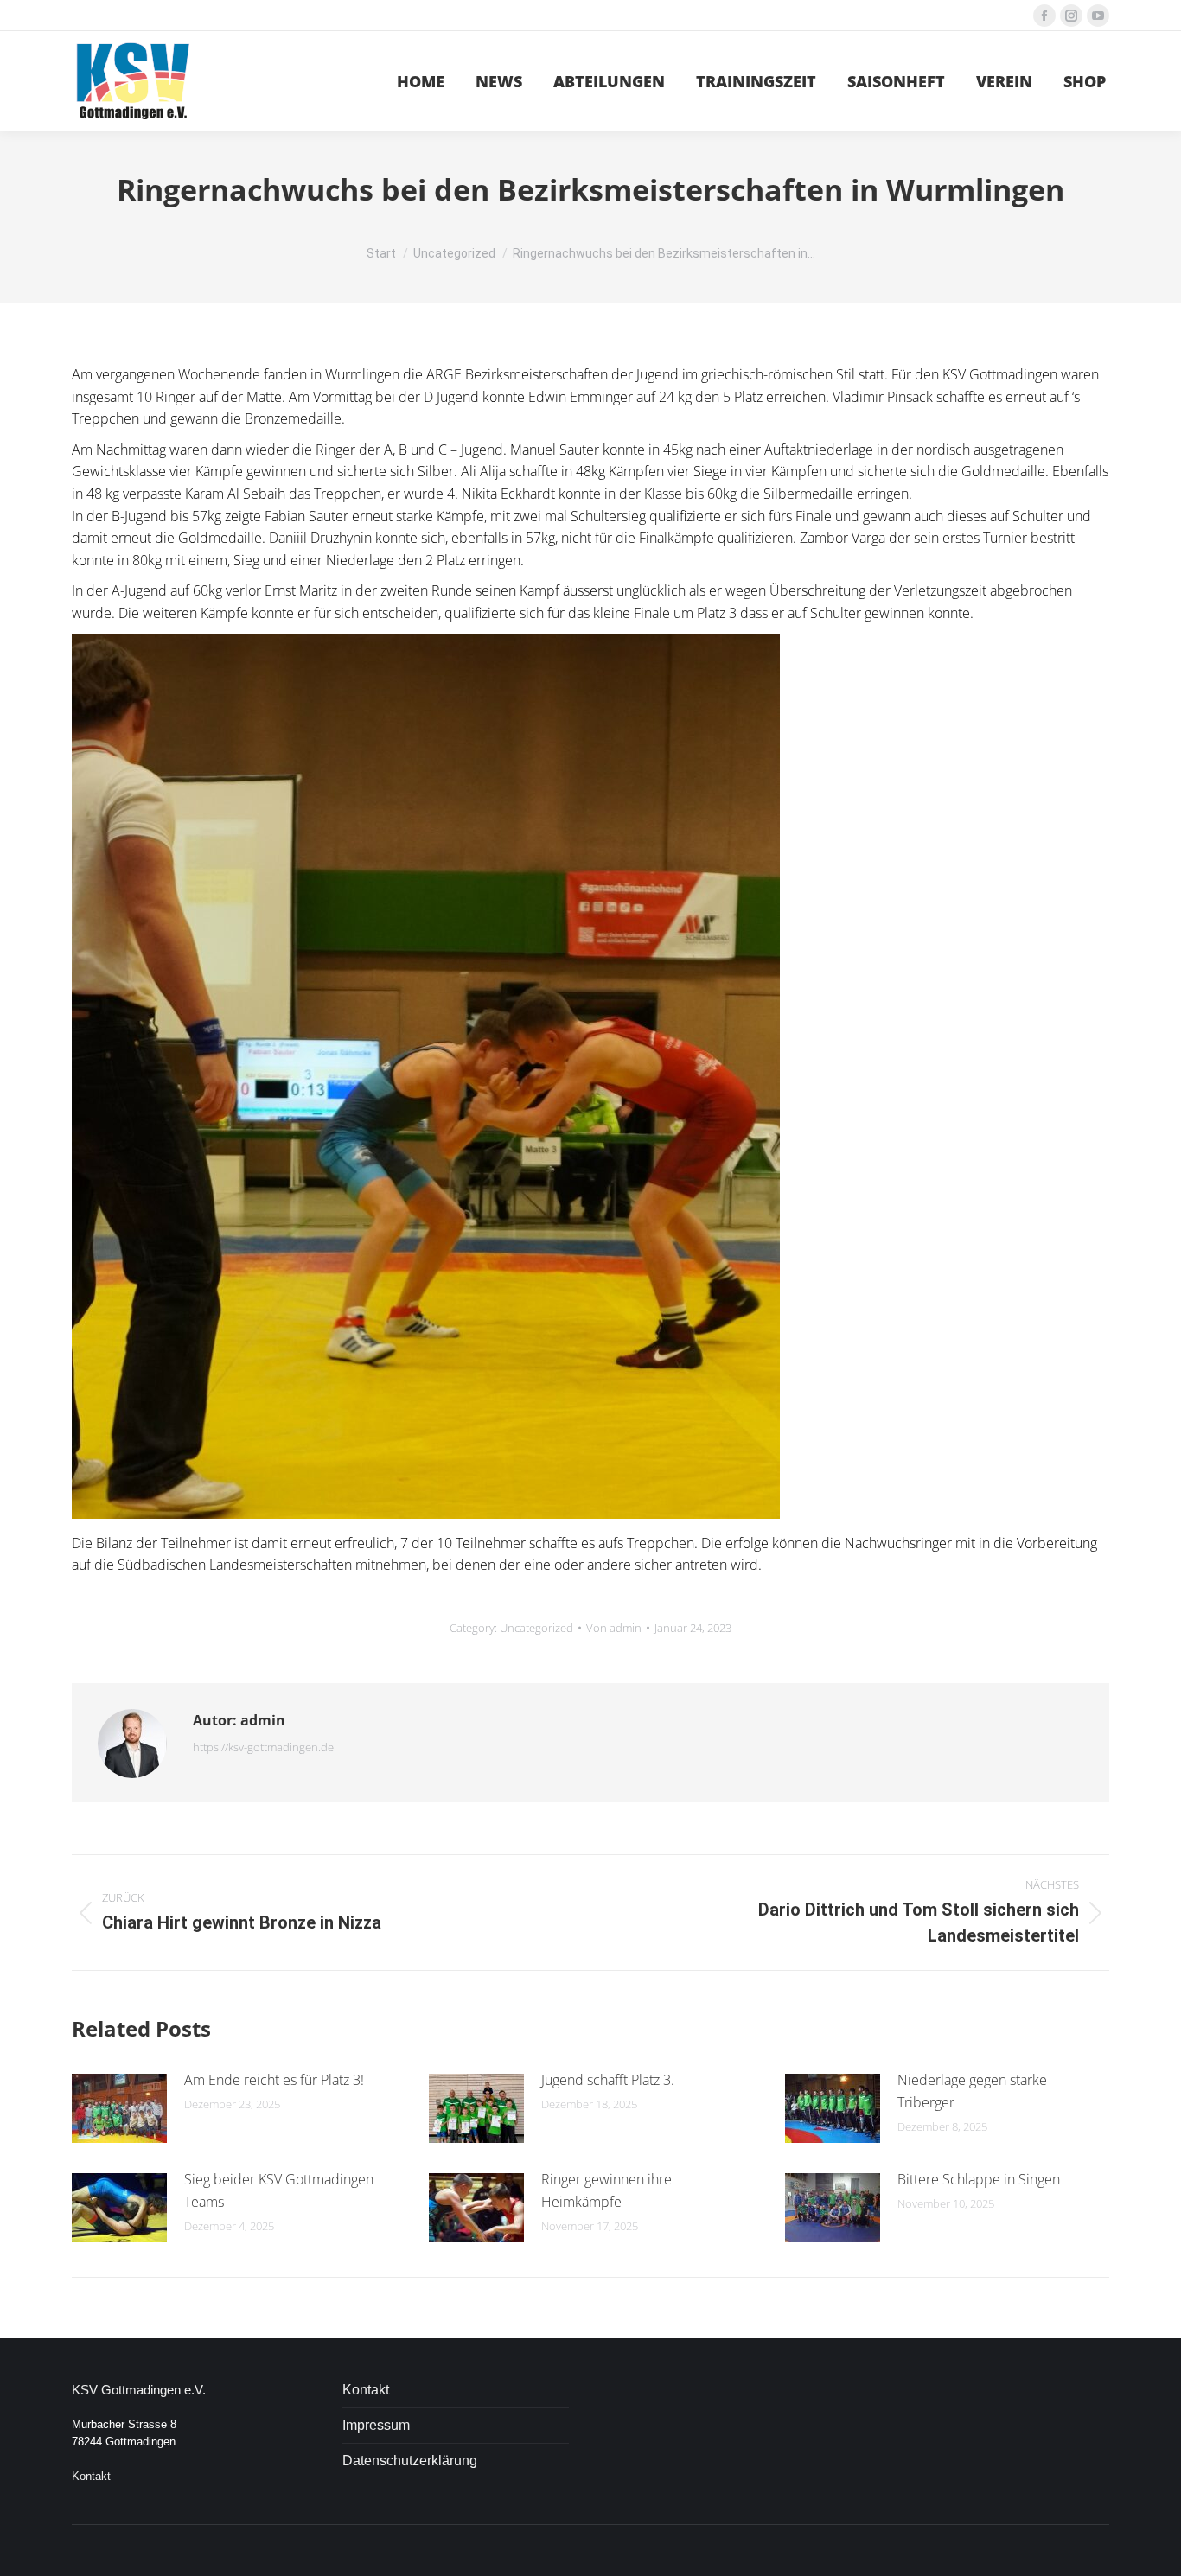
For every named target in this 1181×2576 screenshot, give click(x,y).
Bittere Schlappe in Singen (979, 2179)
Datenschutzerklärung (410, 2461)
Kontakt (91, 2476)
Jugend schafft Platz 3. (608, 2080)
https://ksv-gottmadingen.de (263, 1747)
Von (614, 1628)
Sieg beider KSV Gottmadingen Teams (279, 2190)
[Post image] (119, 2108)
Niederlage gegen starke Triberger (972, 2091)
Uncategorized (536, 1628)
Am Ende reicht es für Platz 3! (274, 2080)
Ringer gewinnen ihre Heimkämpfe (606, 2190)
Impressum (376, 2425)
